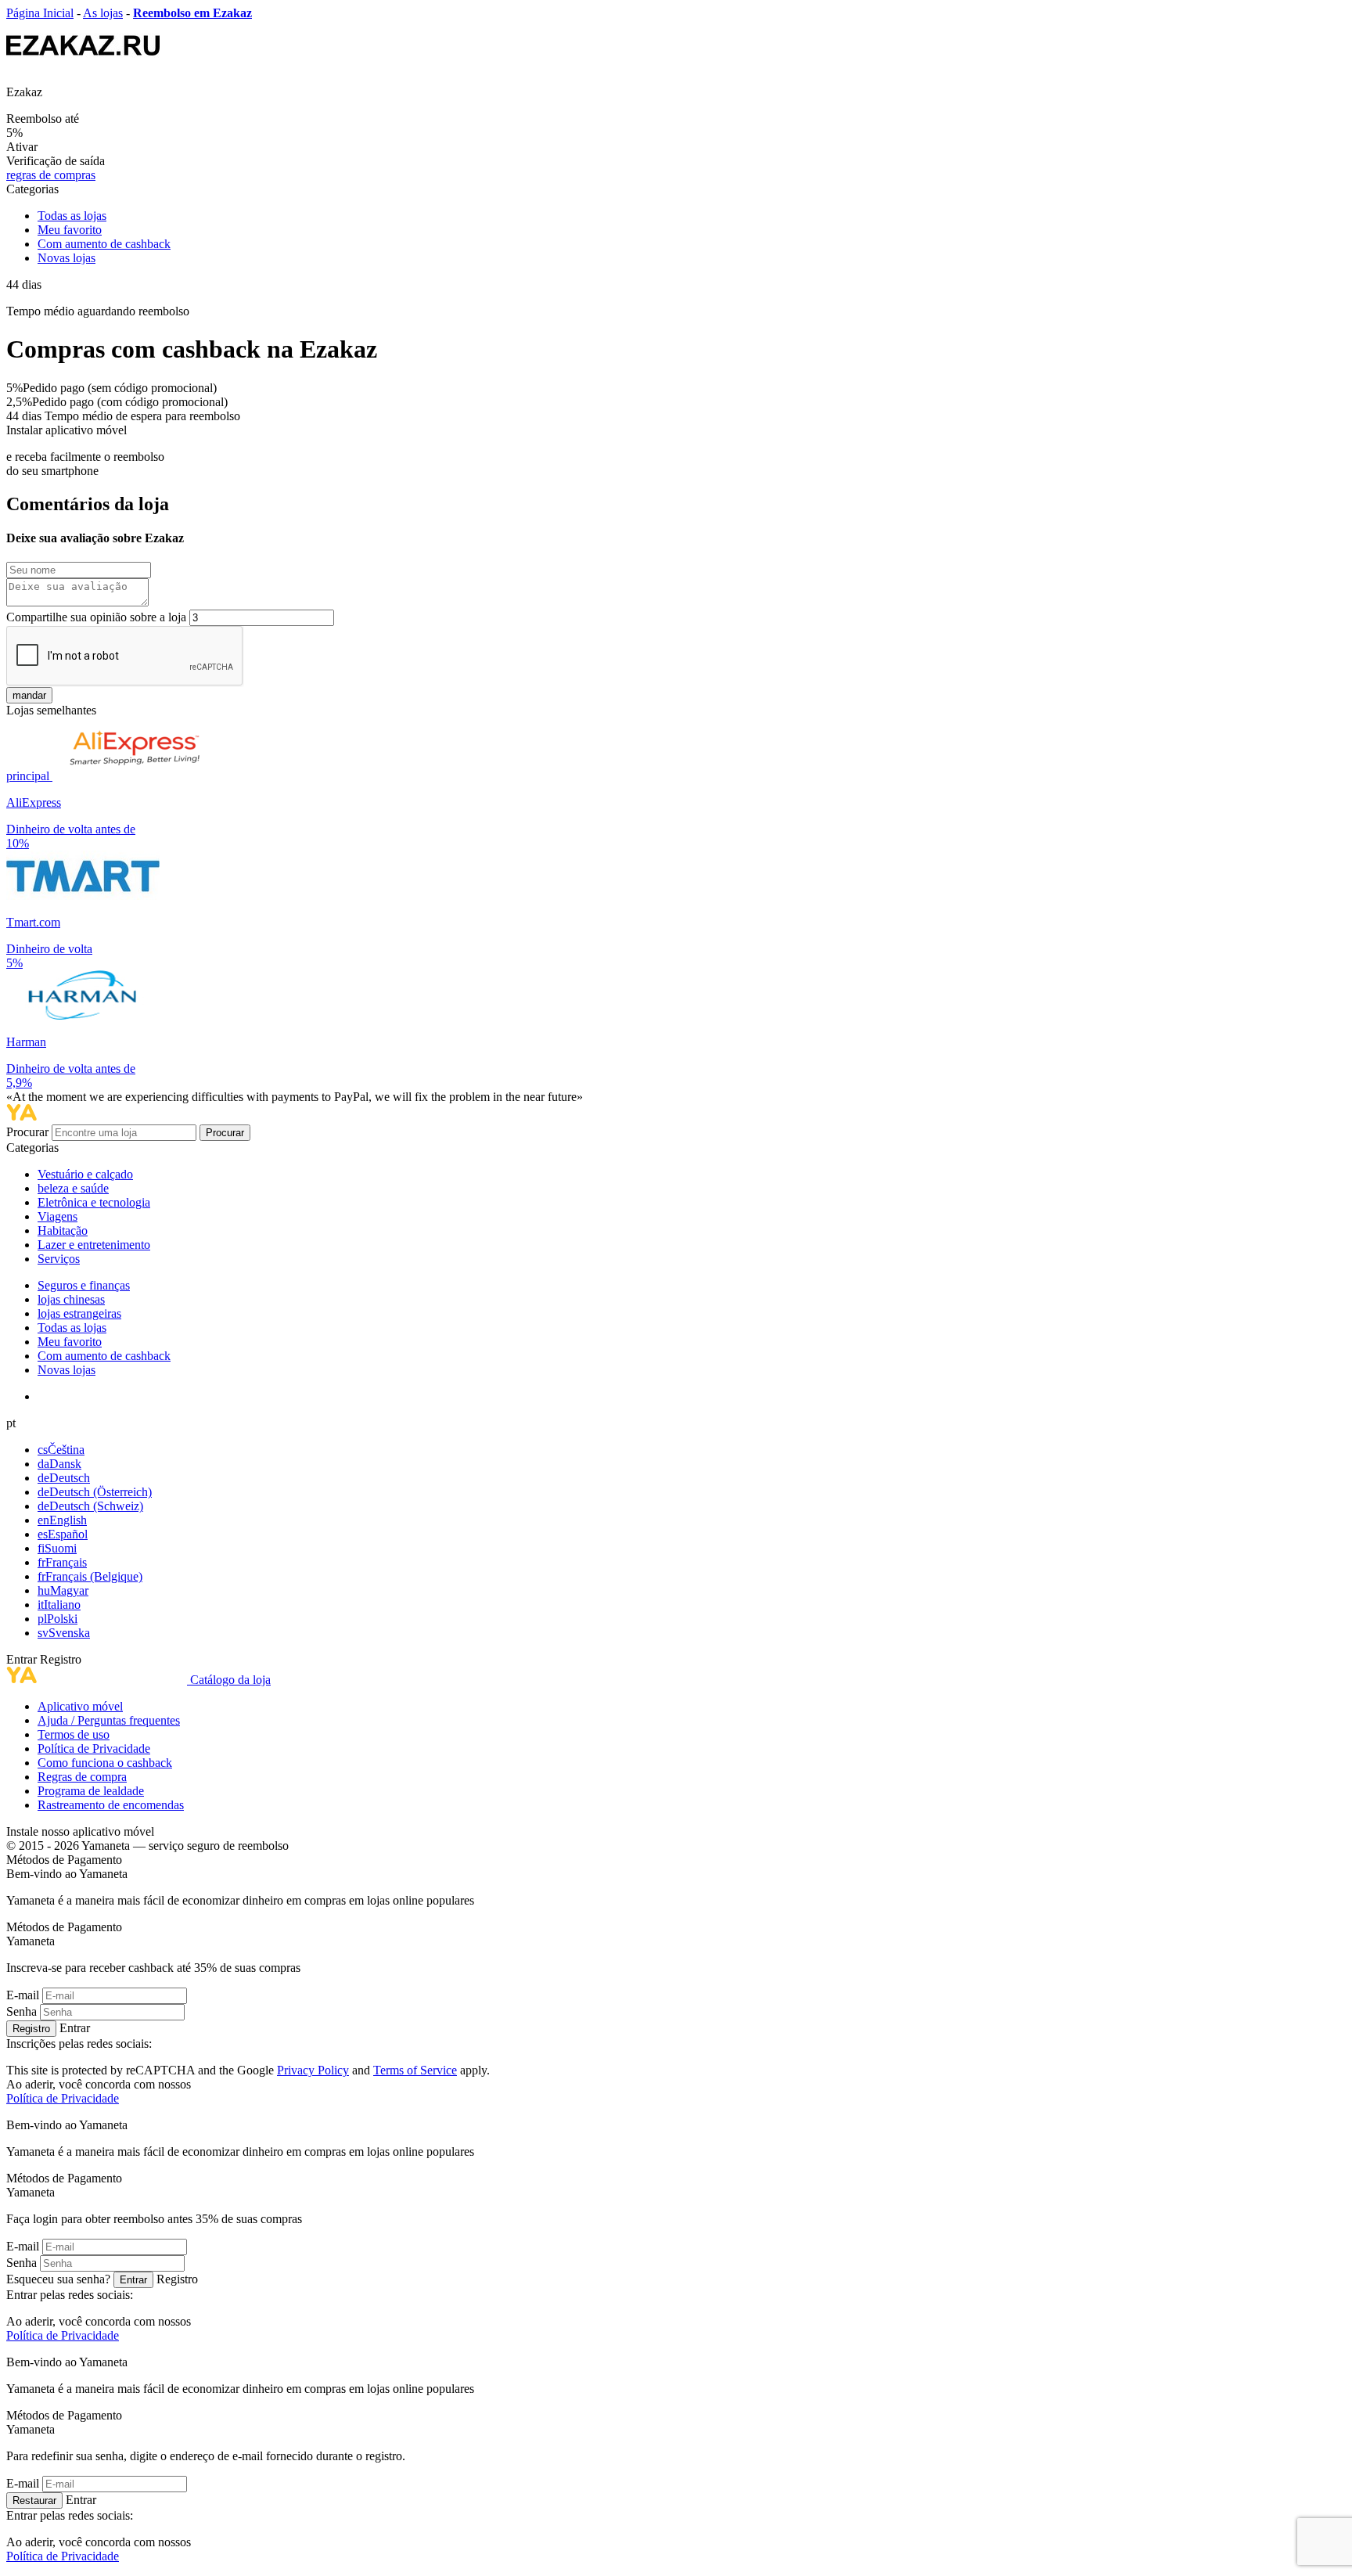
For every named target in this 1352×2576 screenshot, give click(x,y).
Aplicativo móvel (80, 1706)
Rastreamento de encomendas (111, 1805)
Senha (22, 2011)
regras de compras (51, 175)
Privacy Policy (313, 2070)
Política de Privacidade (94, 1749)
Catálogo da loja (230, 1680)
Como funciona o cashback (105, 1763)
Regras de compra (82, 1777)
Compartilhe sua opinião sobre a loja (96, 617)
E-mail (23, 1995)
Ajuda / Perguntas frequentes (109, 1720)
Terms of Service (415, 2070)
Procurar (29, 1132)
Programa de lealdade (91, 1791)
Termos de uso (74, 1734)
